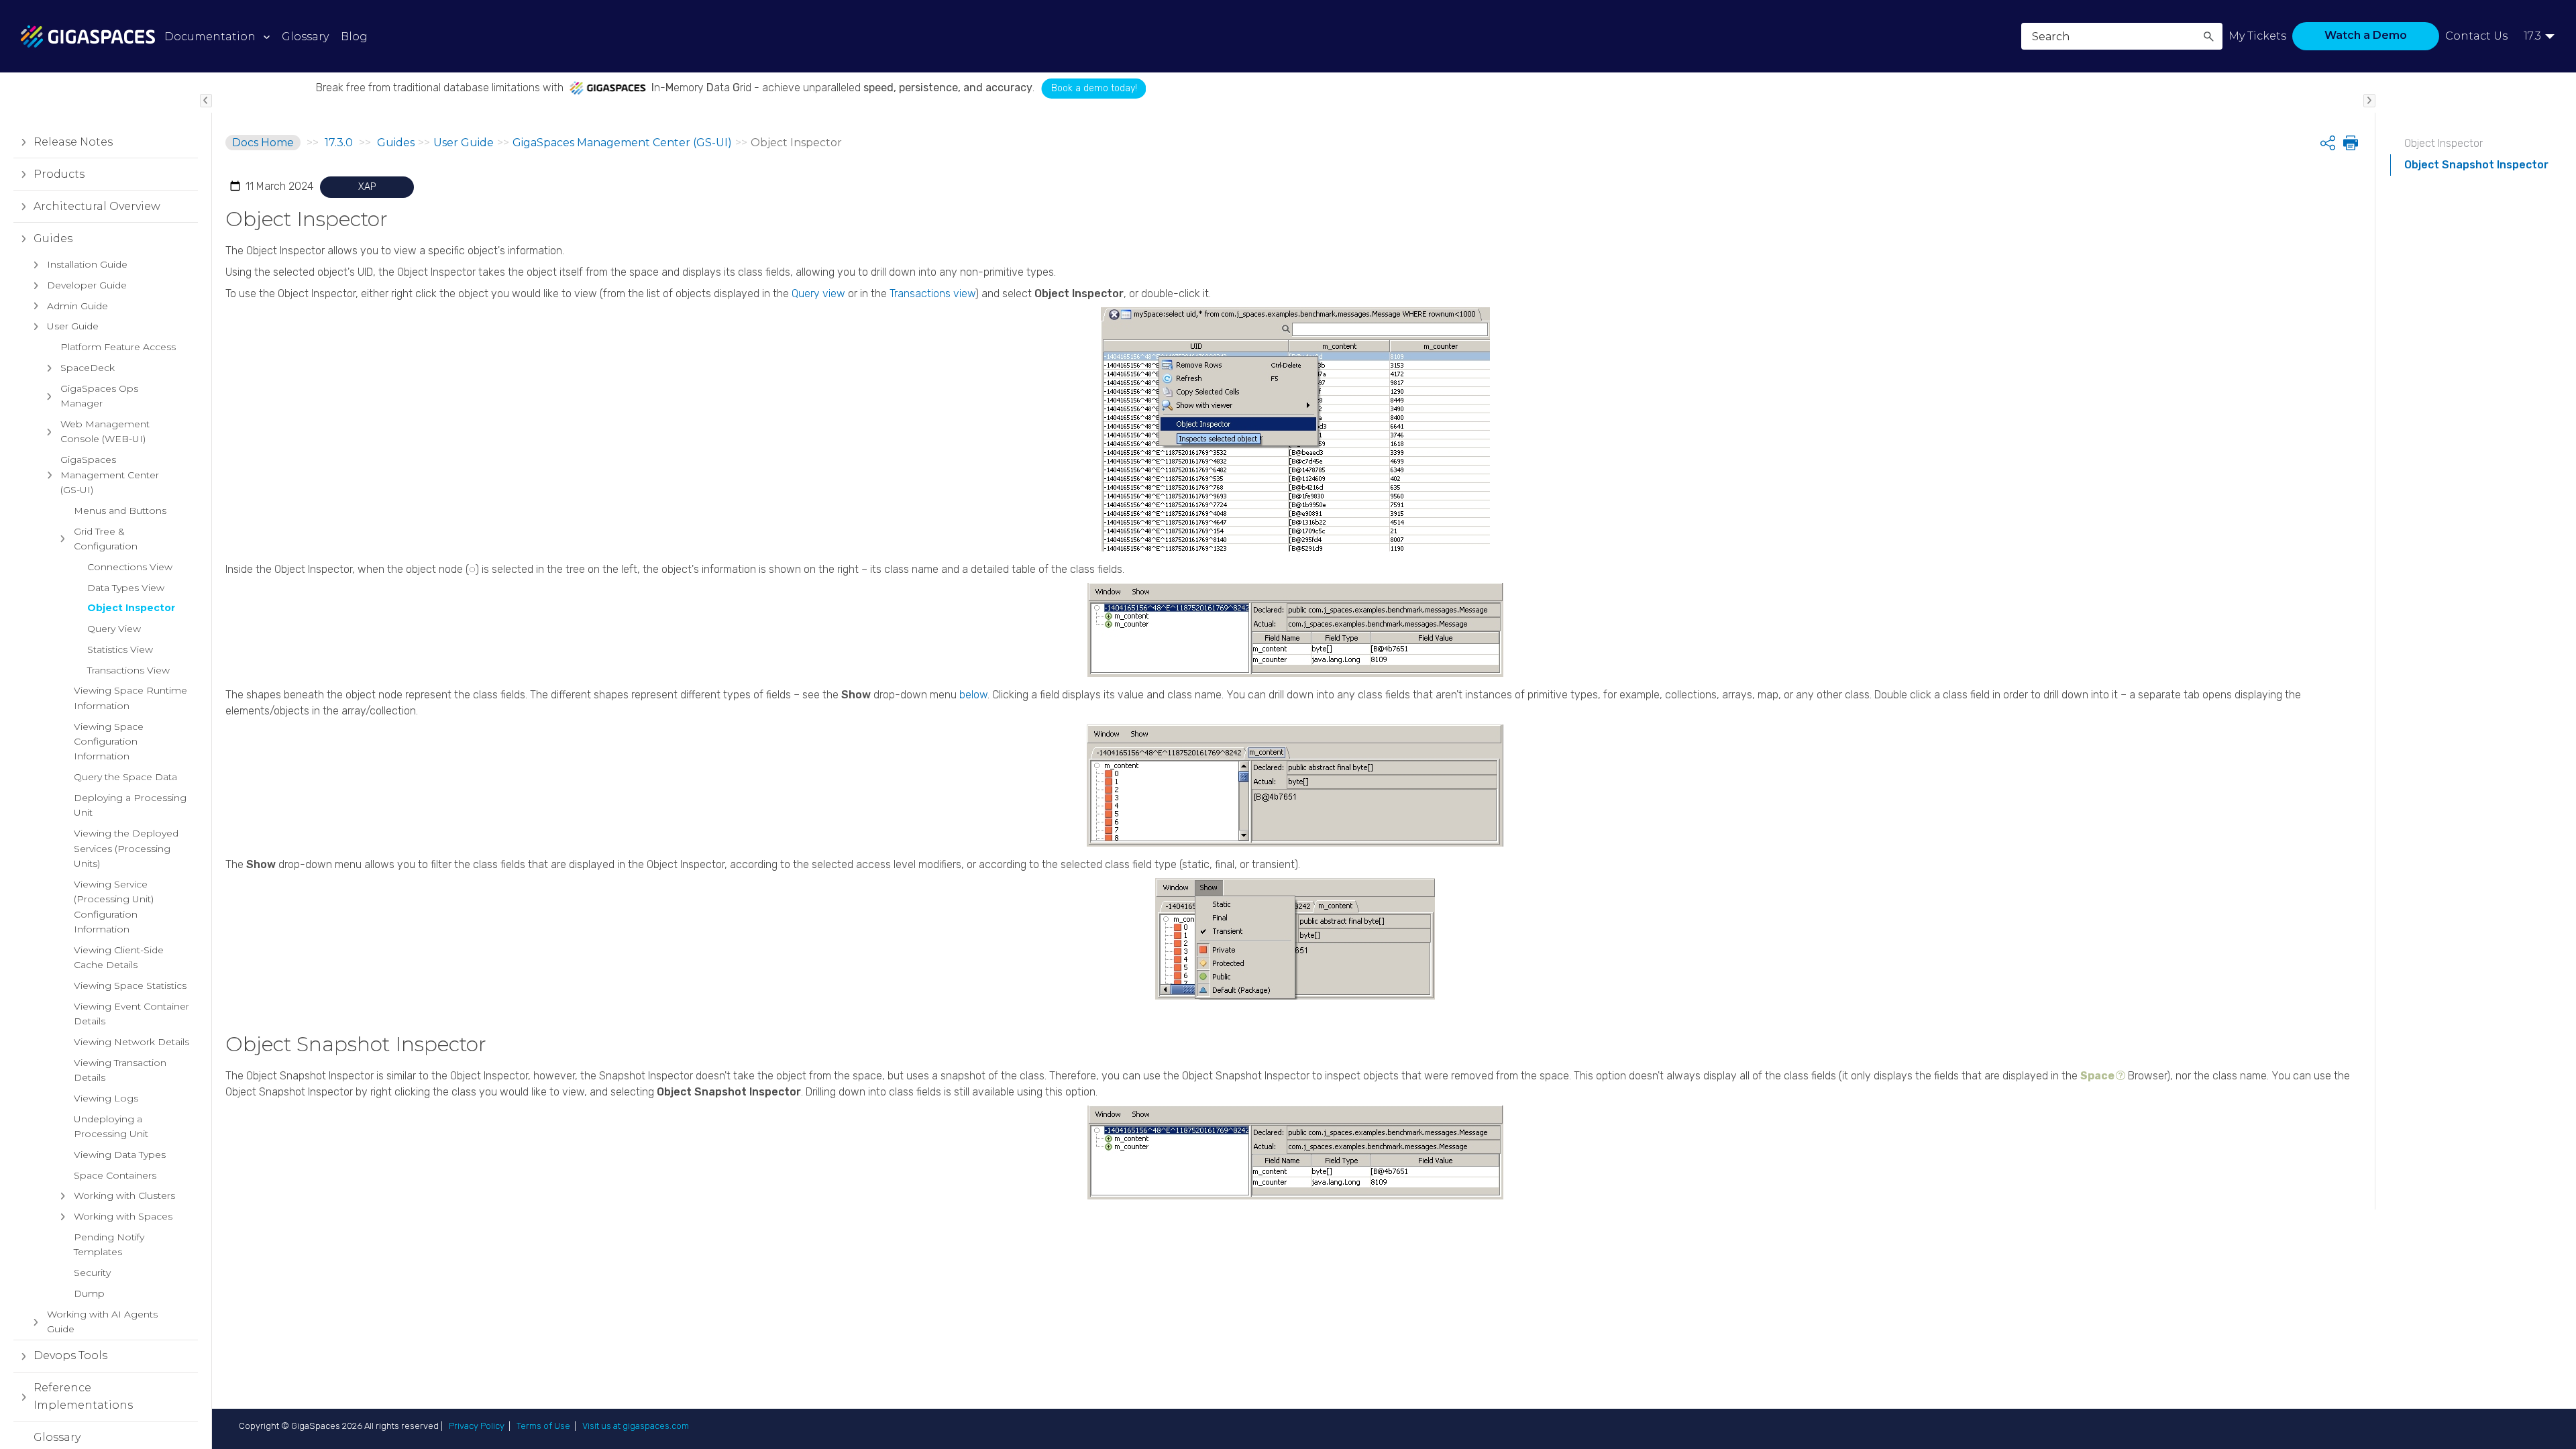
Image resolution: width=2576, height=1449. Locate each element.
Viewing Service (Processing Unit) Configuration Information (114, 907)
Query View (114, 629)
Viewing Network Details (131, 1042)
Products (59, 174)
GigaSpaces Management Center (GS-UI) (110, 475)
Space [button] (2097, 1076)
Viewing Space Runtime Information (130, 698)
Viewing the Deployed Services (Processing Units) (126, 848)
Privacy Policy (477, 1426)
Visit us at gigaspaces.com (636, 1426)
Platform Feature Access (118, 347)
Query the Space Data (125, 777)
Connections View (130, 567)
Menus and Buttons (120, 511)
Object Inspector (131, 608)
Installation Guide (87, 264)
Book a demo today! (1046, 88)
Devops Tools (70, 1355)
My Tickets (2257, 36)
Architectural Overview (97, 206)
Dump (89, 1293)
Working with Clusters (124, 1195)
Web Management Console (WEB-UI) (105, 431)
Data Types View (126, 588)
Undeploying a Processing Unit (111, 1126)
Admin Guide (77, 306)
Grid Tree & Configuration (106, 539)
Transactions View (128, 670)
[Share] (2328, 143)
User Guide (73, 326)
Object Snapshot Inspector (2476, 165)
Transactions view (932, 293)
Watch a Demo (2366, 35)
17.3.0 (339, 143)
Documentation (210, 37)
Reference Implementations (83, 1396)
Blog (354, 37)
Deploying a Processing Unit (130, 805)
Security (92, 1273)
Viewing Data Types (120, 1155)
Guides (53, 238)
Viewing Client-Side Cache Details (119, 957)
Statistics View (120, 649)
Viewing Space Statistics (130, 985)
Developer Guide (87, 285)
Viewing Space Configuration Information (109, 742)
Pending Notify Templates (109, 1244)
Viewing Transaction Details (120, 1070)
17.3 (2532, 36)
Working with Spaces (123, 1216)
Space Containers (115, 1175)
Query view (818, 293)
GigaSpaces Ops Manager (99, 396)
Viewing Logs (106, 1098)
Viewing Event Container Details (131, 1014)
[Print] (2349, 143)
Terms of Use (543, 1426)
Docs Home (263, 143)
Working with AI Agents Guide (102, 1322)
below (973, 695)
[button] (2208, 36)
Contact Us (2476, 36)
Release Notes (73, 142)
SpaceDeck (88, 368)
